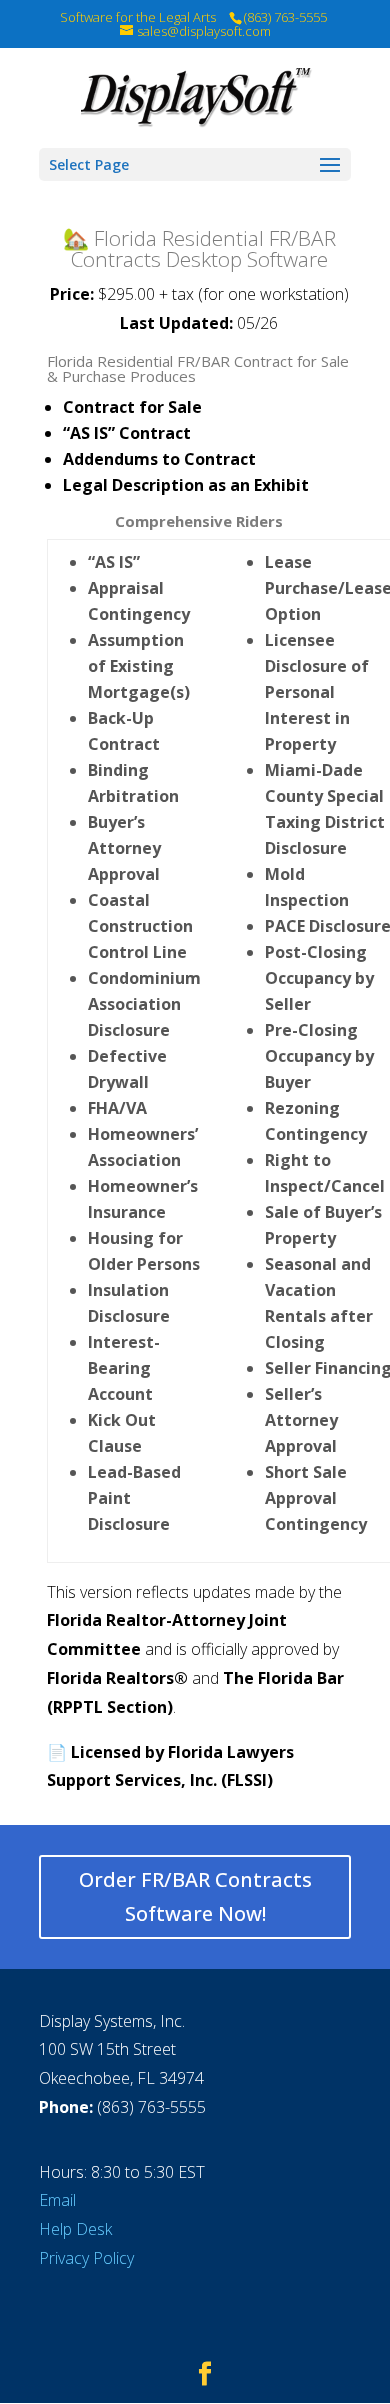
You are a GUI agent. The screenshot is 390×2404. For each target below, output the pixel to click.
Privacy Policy (86, 2258)
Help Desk (75, 2229)
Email (57, 2200)
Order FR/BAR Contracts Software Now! (195, 1896)
